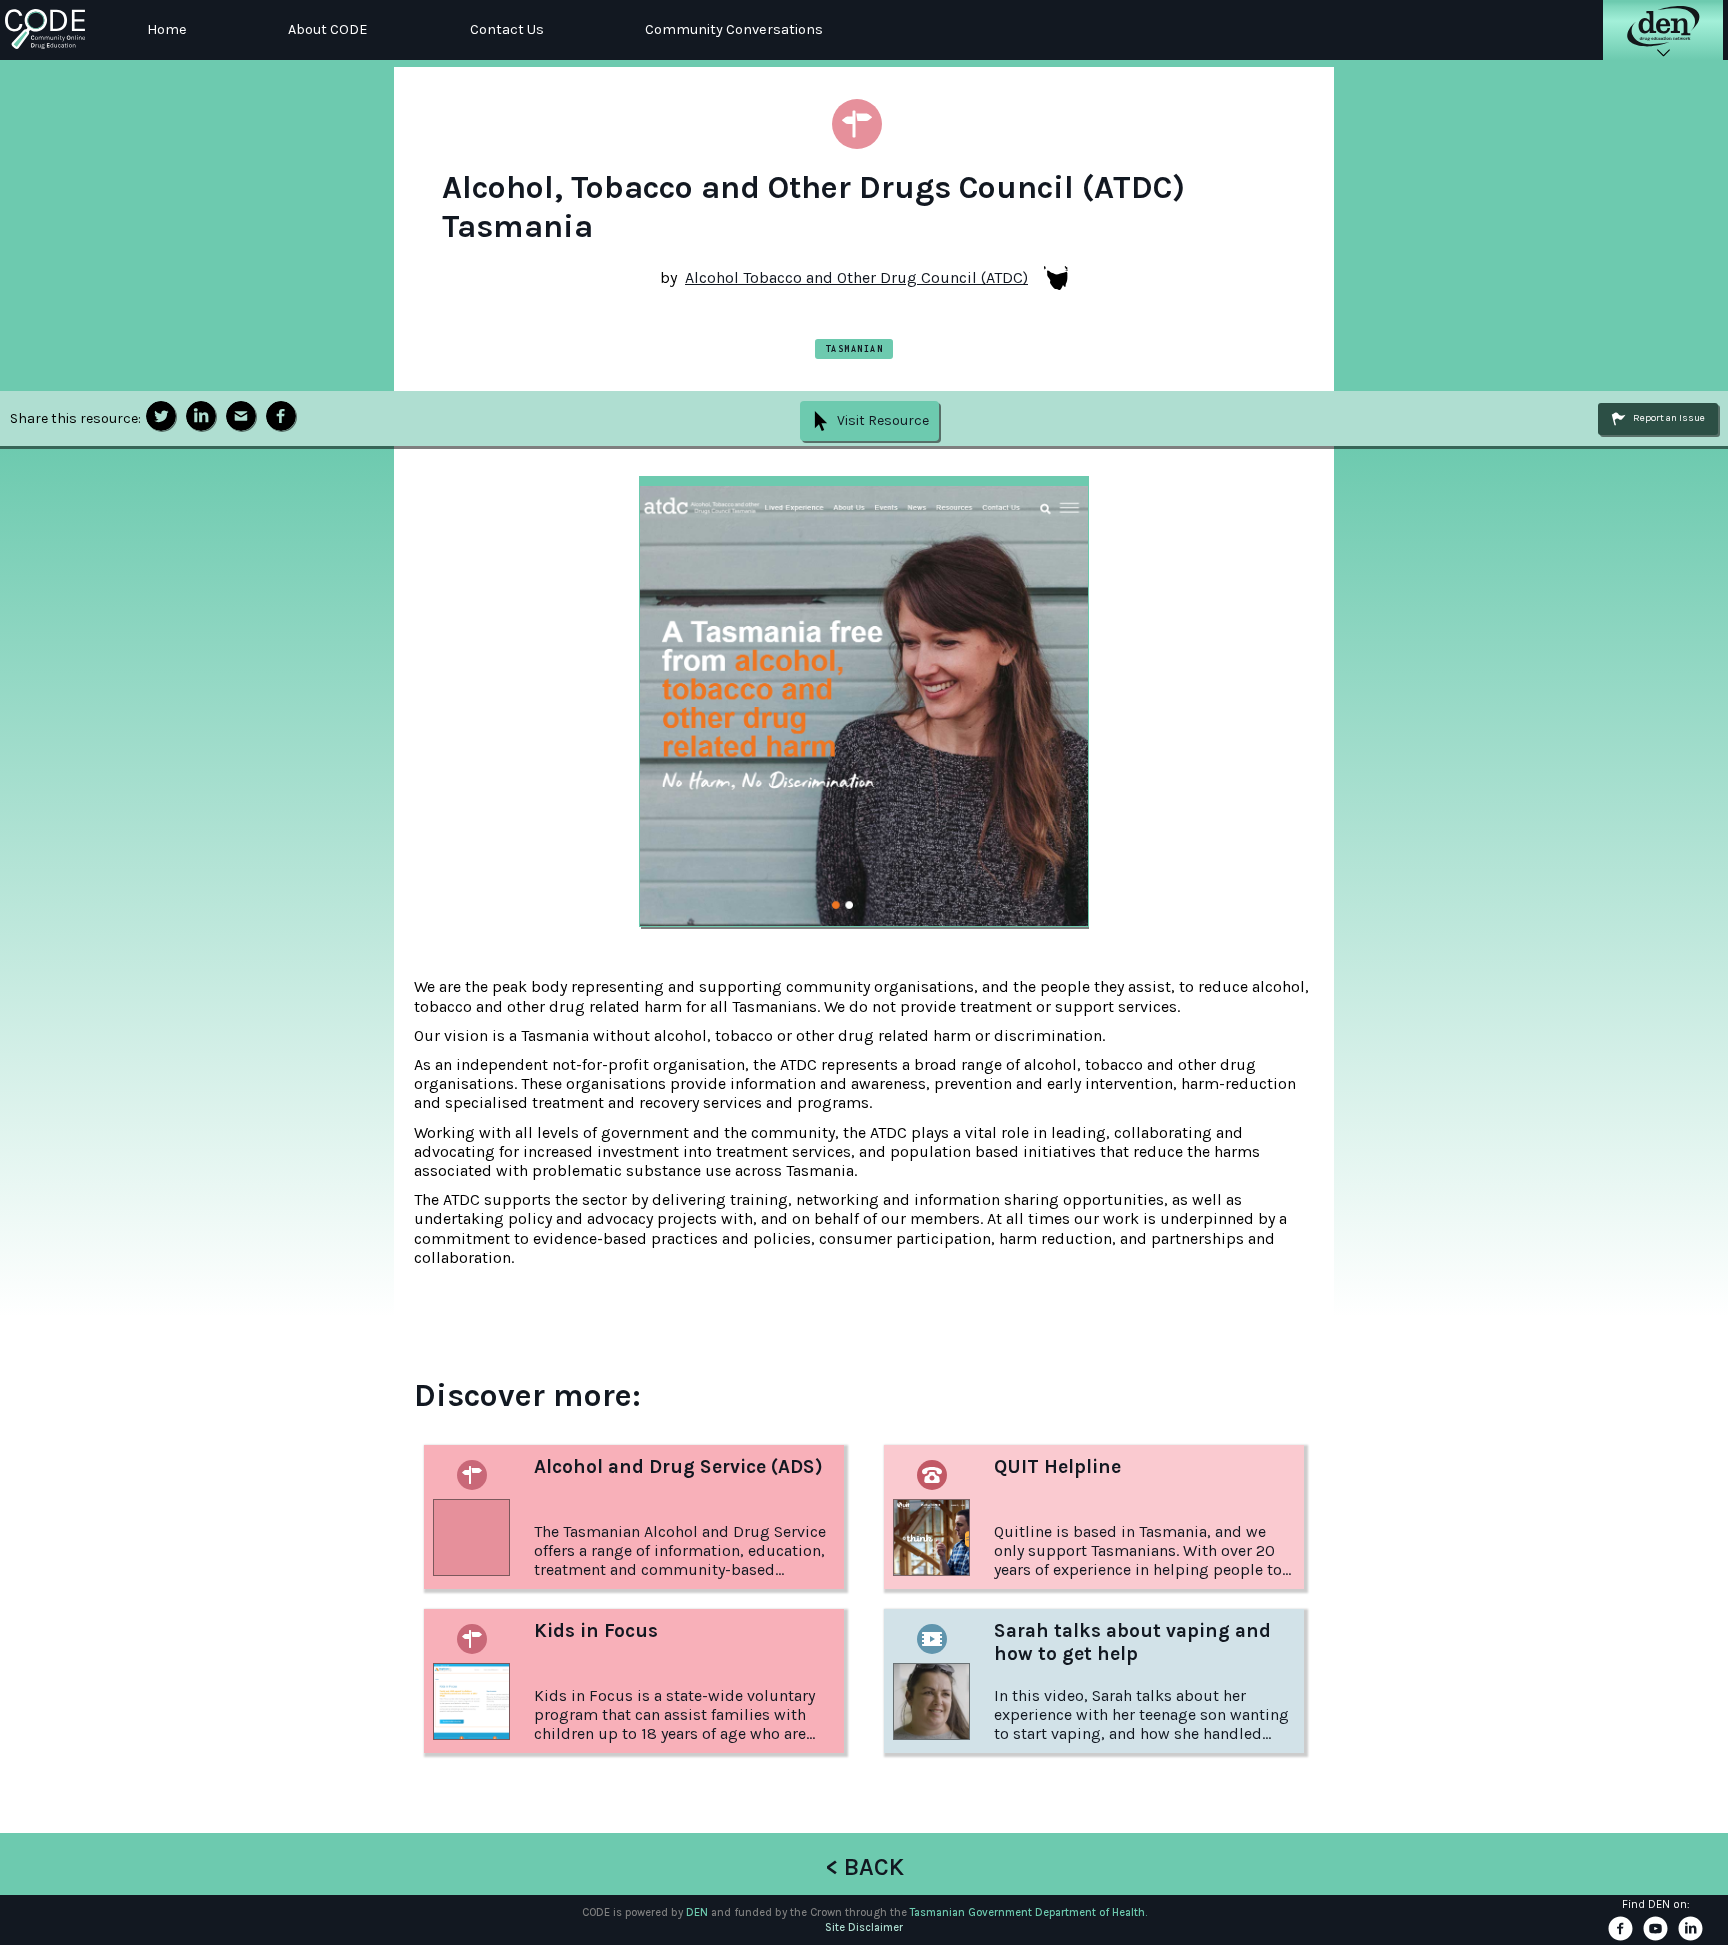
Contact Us (507, 29)
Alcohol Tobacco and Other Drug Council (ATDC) (856, 277)
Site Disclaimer (864, 1927)
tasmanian (854, 348)
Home (167, 29)
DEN (697, 1912)
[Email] (241, 416)
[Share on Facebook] (281, 416)
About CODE (328, 29)
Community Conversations (734, 29)
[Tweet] (161, 416)
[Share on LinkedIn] (201, 416)
